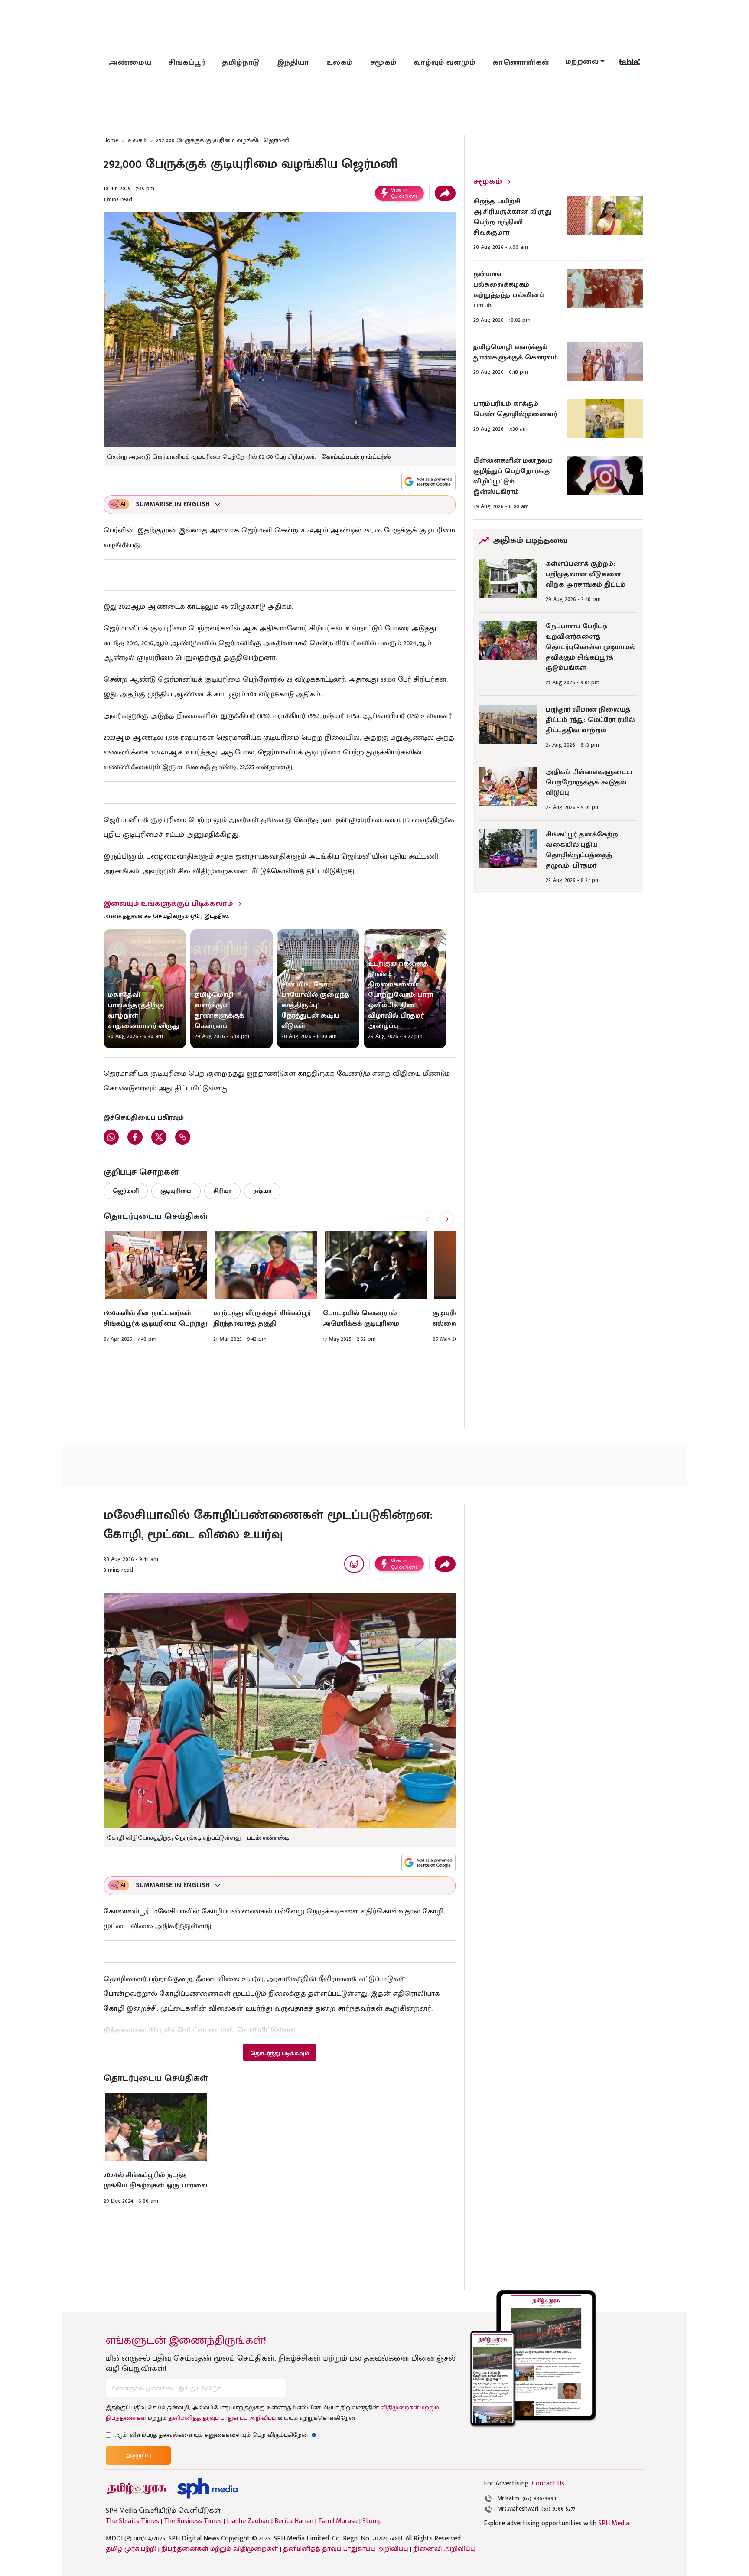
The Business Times (193, 2521)
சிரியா (222, 1191)
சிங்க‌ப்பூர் (187, 62)
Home (111, 140)
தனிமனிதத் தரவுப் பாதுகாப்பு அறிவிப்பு (222, 2418)
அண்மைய (130, 62)
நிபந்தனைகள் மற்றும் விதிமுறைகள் (220, 2549)
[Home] (207, 2489)
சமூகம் (383, 62)
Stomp (372, 2521)
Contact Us (548, 2483)
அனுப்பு (138, 2455)
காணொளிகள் (521, 62)
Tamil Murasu (338, 2521)
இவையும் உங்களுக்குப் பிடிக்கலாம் (168, 904)
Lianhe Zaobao (248, 2521)
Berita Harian (294, 2521)
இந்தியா (293, 62)
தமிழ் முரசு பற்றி (131, 2549)
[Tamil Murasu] (137, 2489)
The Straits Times (132, 2521)
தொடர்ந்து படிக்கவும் (280, 2053)
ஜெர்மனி (126, 1191)
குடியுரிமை (176, 1191)
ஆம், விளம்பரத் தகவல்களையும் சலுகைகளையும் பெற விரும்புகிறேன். (215, 2435)
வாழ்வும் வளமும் (445, 62)
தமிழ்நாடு (241, 62)
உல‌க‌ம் (340, 62)
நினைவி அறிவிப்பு (444, 2549)
